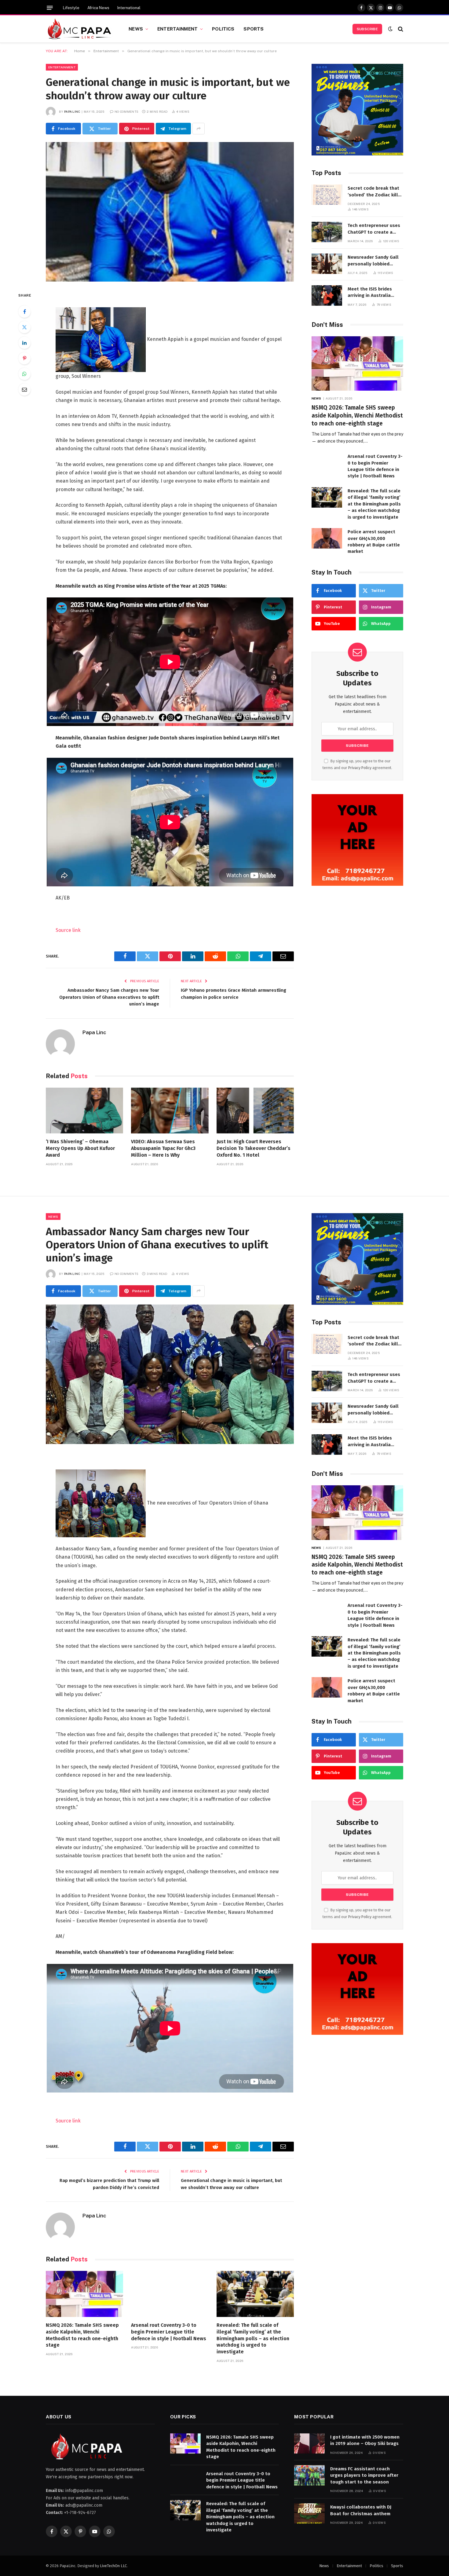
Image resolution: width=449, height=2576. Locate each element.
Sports (254, 29)
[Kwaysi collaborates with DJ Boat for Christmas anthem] (309, 2514)
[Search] (400, 29)
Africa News (98, 8)
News (136, 29)
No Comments (126, 111)
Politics (223, 29)
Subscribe (367, 29)
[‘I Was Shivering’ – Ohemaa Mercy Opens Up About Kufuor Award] (84, 1111)
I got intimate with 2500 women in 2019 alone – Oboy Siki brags (365, 2440)
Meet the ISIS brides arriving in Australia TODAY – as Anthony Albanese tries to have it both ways (375, 293)
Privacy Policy (360, 768)
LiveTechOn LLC (113, 2566)
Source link (68, 930)
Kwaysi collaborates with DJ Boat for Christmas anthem (361, 2510)
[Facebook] (24, 312)
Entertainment (177, 29)
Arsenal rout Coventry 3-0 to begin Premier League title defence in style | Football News (375, 466)
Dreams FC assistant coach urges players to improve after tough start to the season (364, 2475)
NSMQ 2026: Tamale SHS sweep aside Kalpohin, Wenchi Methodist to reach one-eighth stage (357, 416)
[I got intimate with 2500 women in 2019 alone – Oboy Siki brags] (309, 2444)
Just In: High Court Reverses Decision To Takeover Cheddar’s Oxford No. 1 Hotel (254, 1148)
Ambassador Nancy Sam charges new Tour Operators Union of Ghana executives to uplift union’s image (109, 997)
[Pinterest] (24, 358)
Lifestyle (71, 8)
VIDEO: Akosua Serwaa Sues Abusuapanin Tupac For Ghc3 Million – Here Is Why (163, 1148)
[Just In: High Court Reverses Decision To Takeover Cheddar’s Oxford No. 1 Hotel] (255, 1111)
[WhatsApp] (24, 374)
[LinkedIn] (24, 343)
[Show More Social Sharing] (199, 129)
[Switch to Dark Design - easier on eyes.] (390, 29)
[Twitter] (24, 327)
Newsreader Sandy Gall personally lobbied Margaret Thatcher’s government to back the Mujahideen (373, 261)
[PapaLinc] (80, 29)
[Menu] (50, 8)
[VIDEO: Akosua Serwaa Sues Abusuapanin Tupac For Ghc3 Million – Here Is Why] (170, 1111)
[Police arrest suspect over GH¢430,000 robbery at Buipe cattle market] (327, 538)
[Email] (24, 389)
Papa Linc (72, 111)
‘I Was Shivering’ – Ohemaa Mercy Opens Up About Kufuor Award (80, 1148)
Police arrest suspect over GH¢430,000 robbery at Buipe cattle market (374, 542)
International (129, 8)
